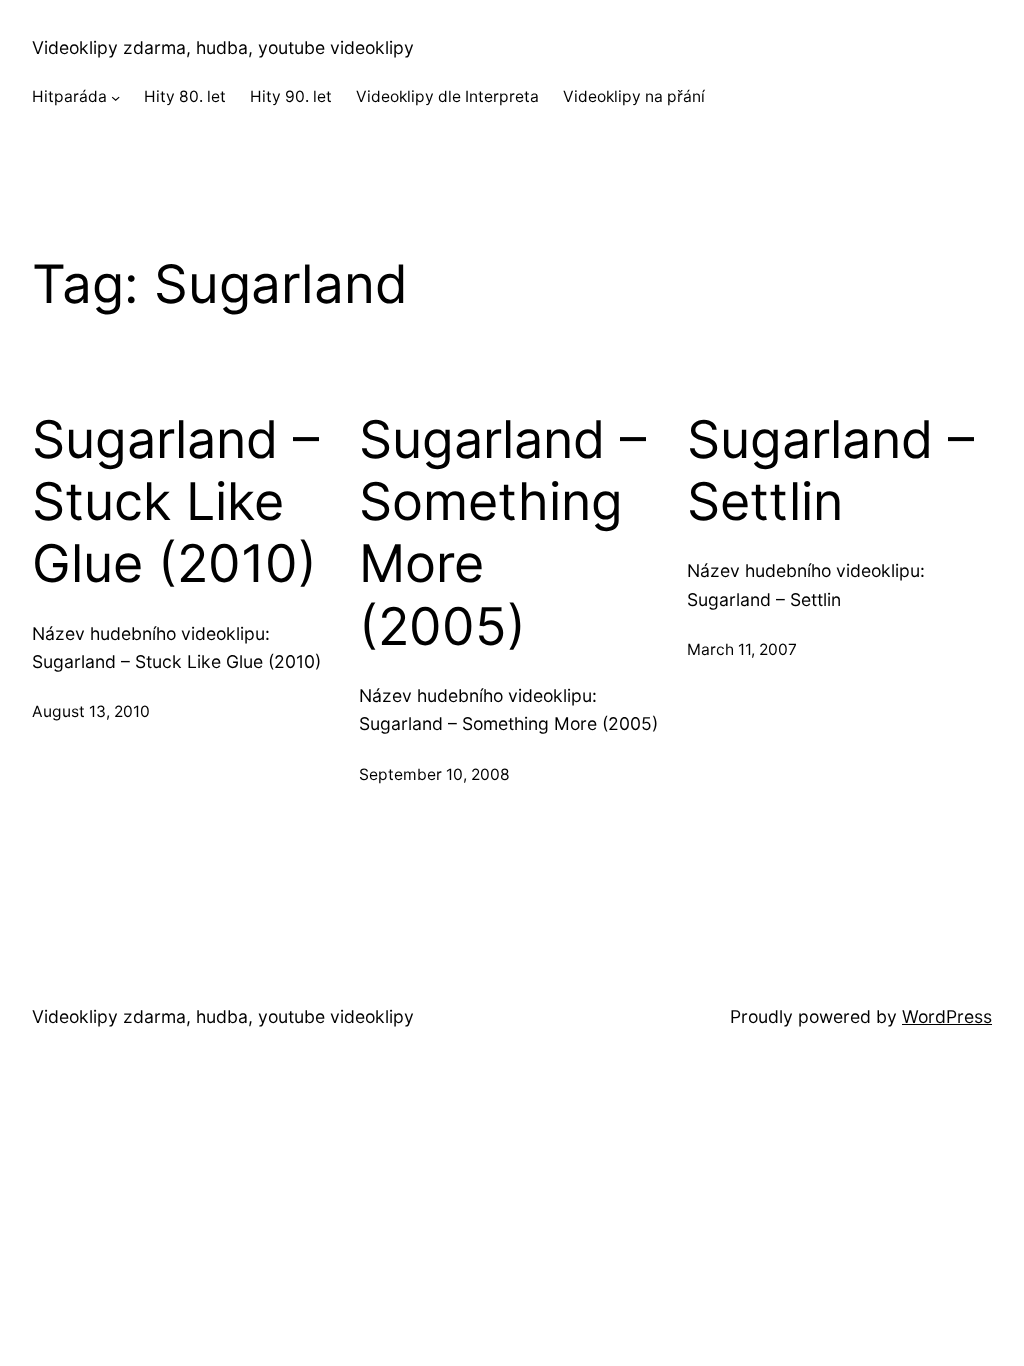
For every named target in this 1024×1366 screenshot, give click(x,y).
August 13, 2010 (91, 711)
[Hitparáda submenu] (115, 97)
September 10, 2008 (434, 774)
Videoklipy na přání (634, 96)
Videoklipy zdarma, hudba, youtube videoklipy (223, 47)
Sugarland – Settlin (830, 471)
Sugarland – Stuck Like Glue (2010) (175, 502)
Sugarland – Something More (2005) (502, 533)
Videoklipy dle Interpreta (447, 96)
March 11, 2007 (742, 649)
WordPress (947, 1016)
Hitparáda (69, 96)
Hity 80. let (185, 96)
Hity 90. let (291, 96)
